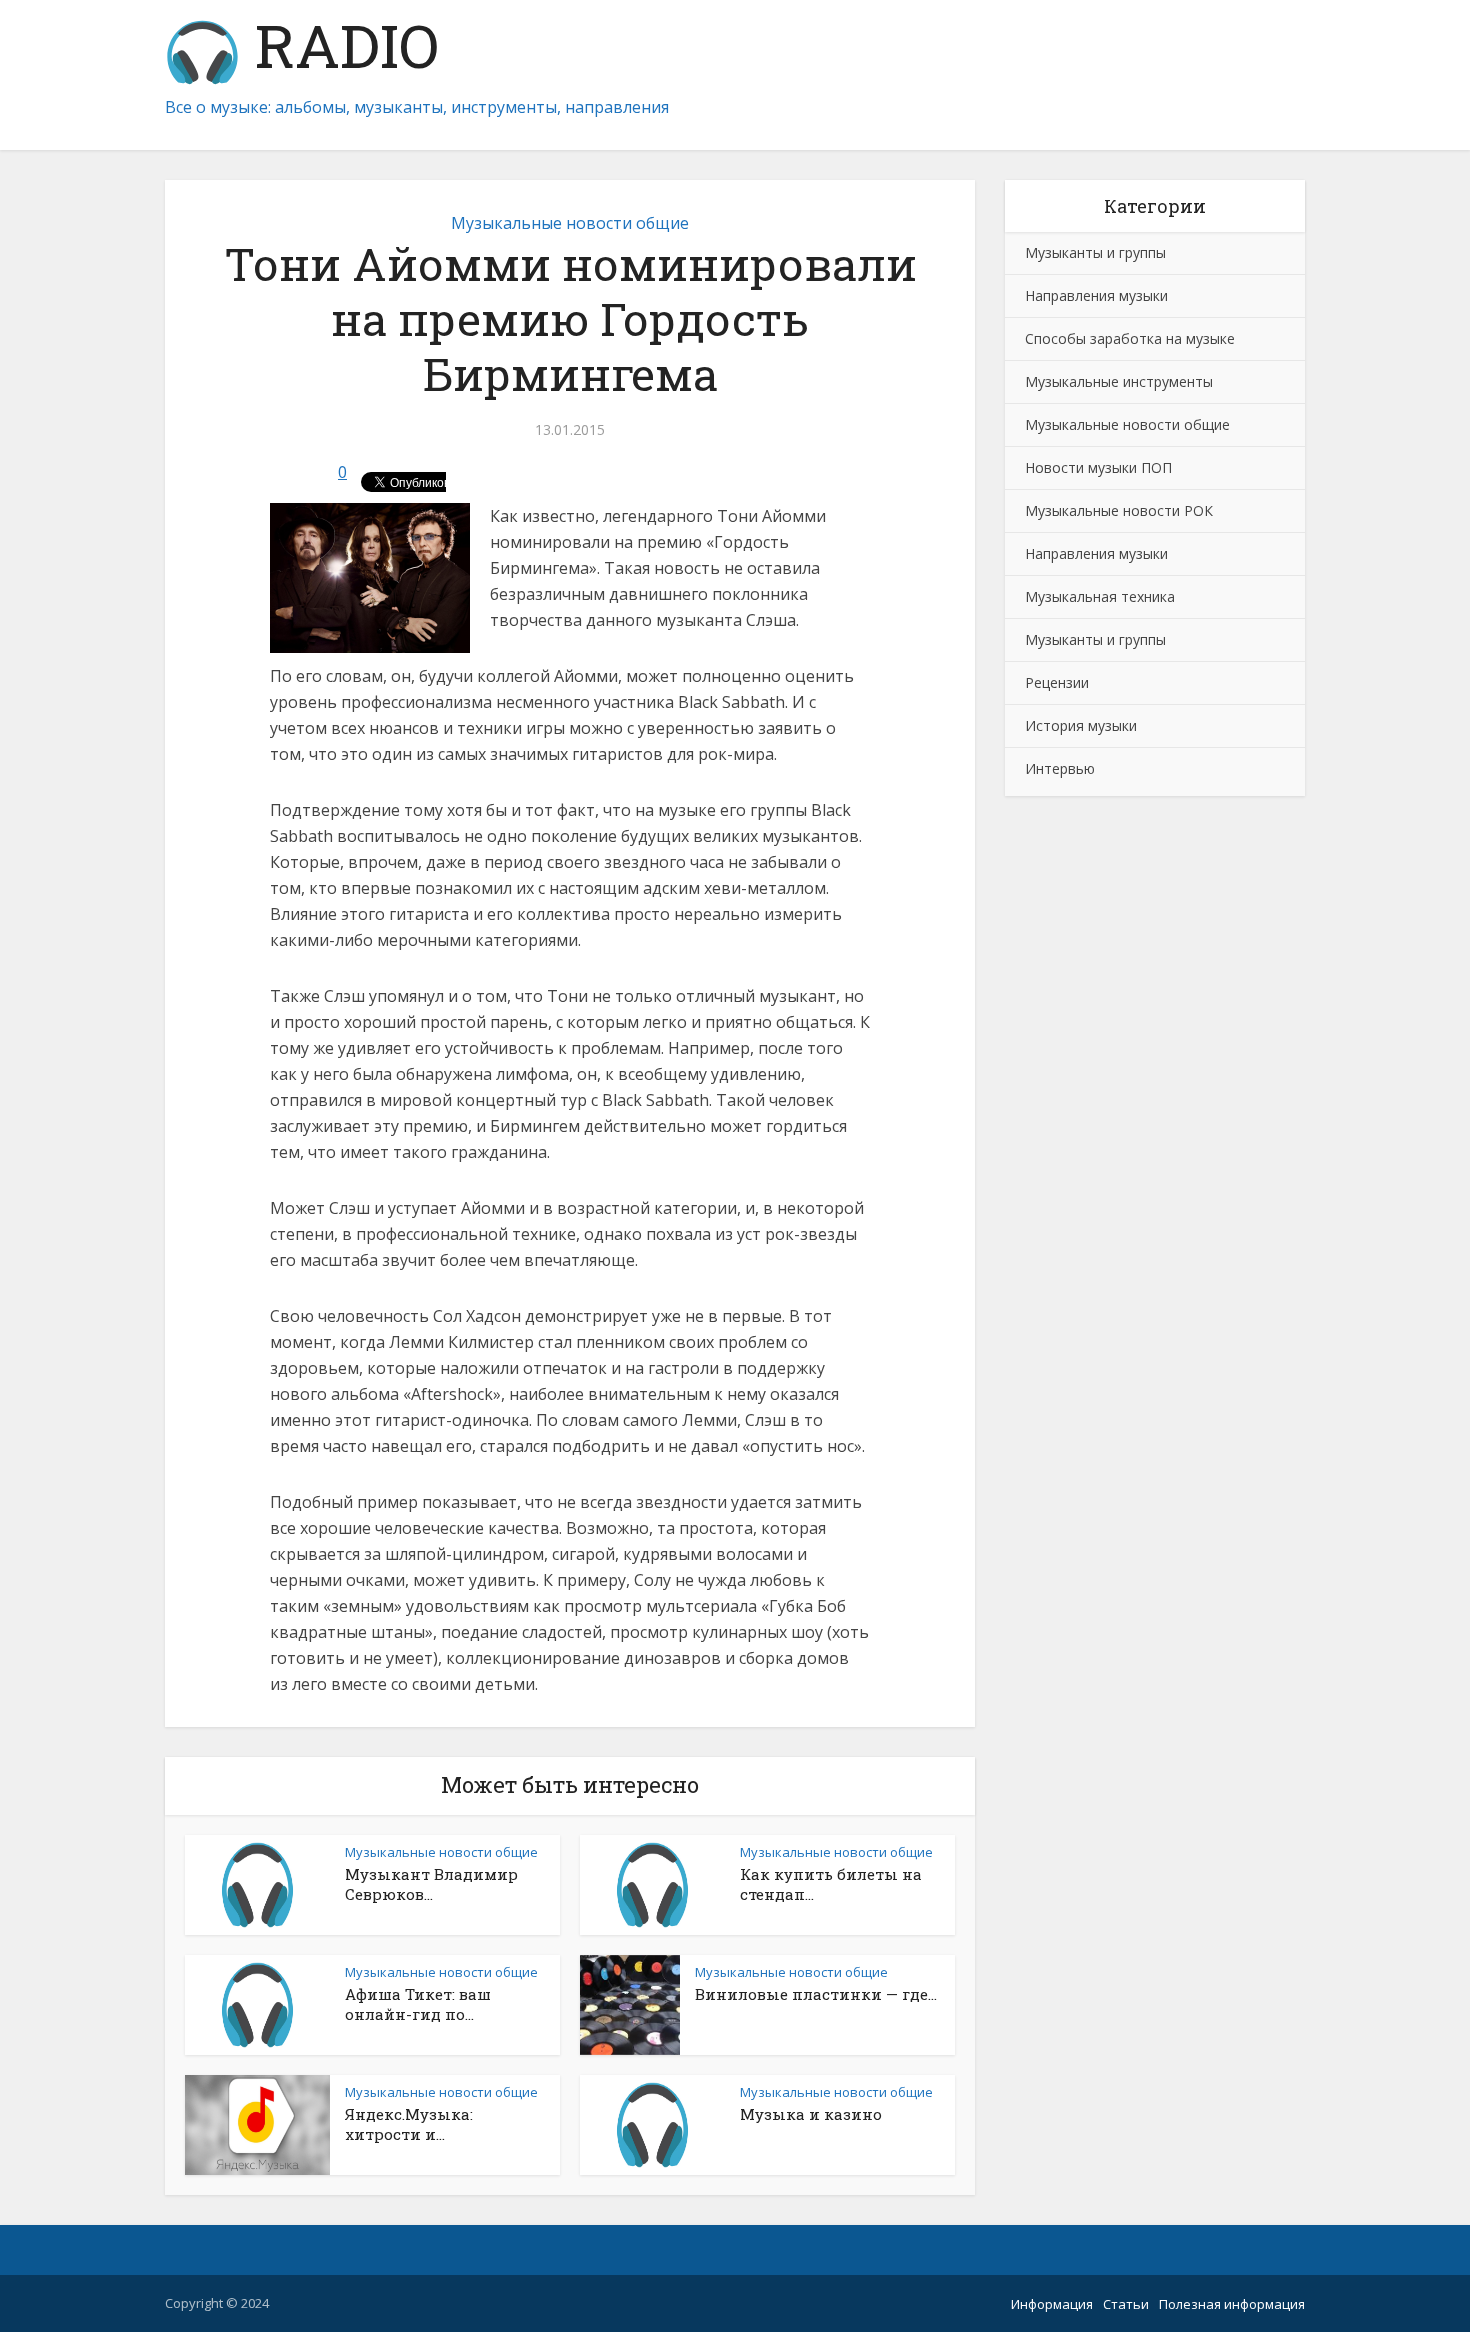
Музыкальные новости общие (570, 223)
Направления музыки (1096, 295)
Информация (1052, 2304)
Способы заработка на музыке (1130, 338)
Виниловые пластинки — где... (816, 1994)
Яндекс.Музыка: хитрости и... (409, 2124)
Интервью (1060, 768)
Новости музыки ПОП (1098, 467)
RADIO (339, 49)
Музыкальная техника (1100, 596)
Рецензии (1057, 682)
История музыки (1081, 725)
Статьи (1126, 2304)
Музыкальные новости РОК (1119, 510)
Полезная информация (1232, 2304)
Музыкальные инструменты (1119, 381)
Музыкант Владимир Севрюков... (431, 1884)
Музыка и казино (811, 2114)
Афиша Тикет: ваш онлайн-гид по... (418, 2004)
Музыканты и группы (1095, 252)
